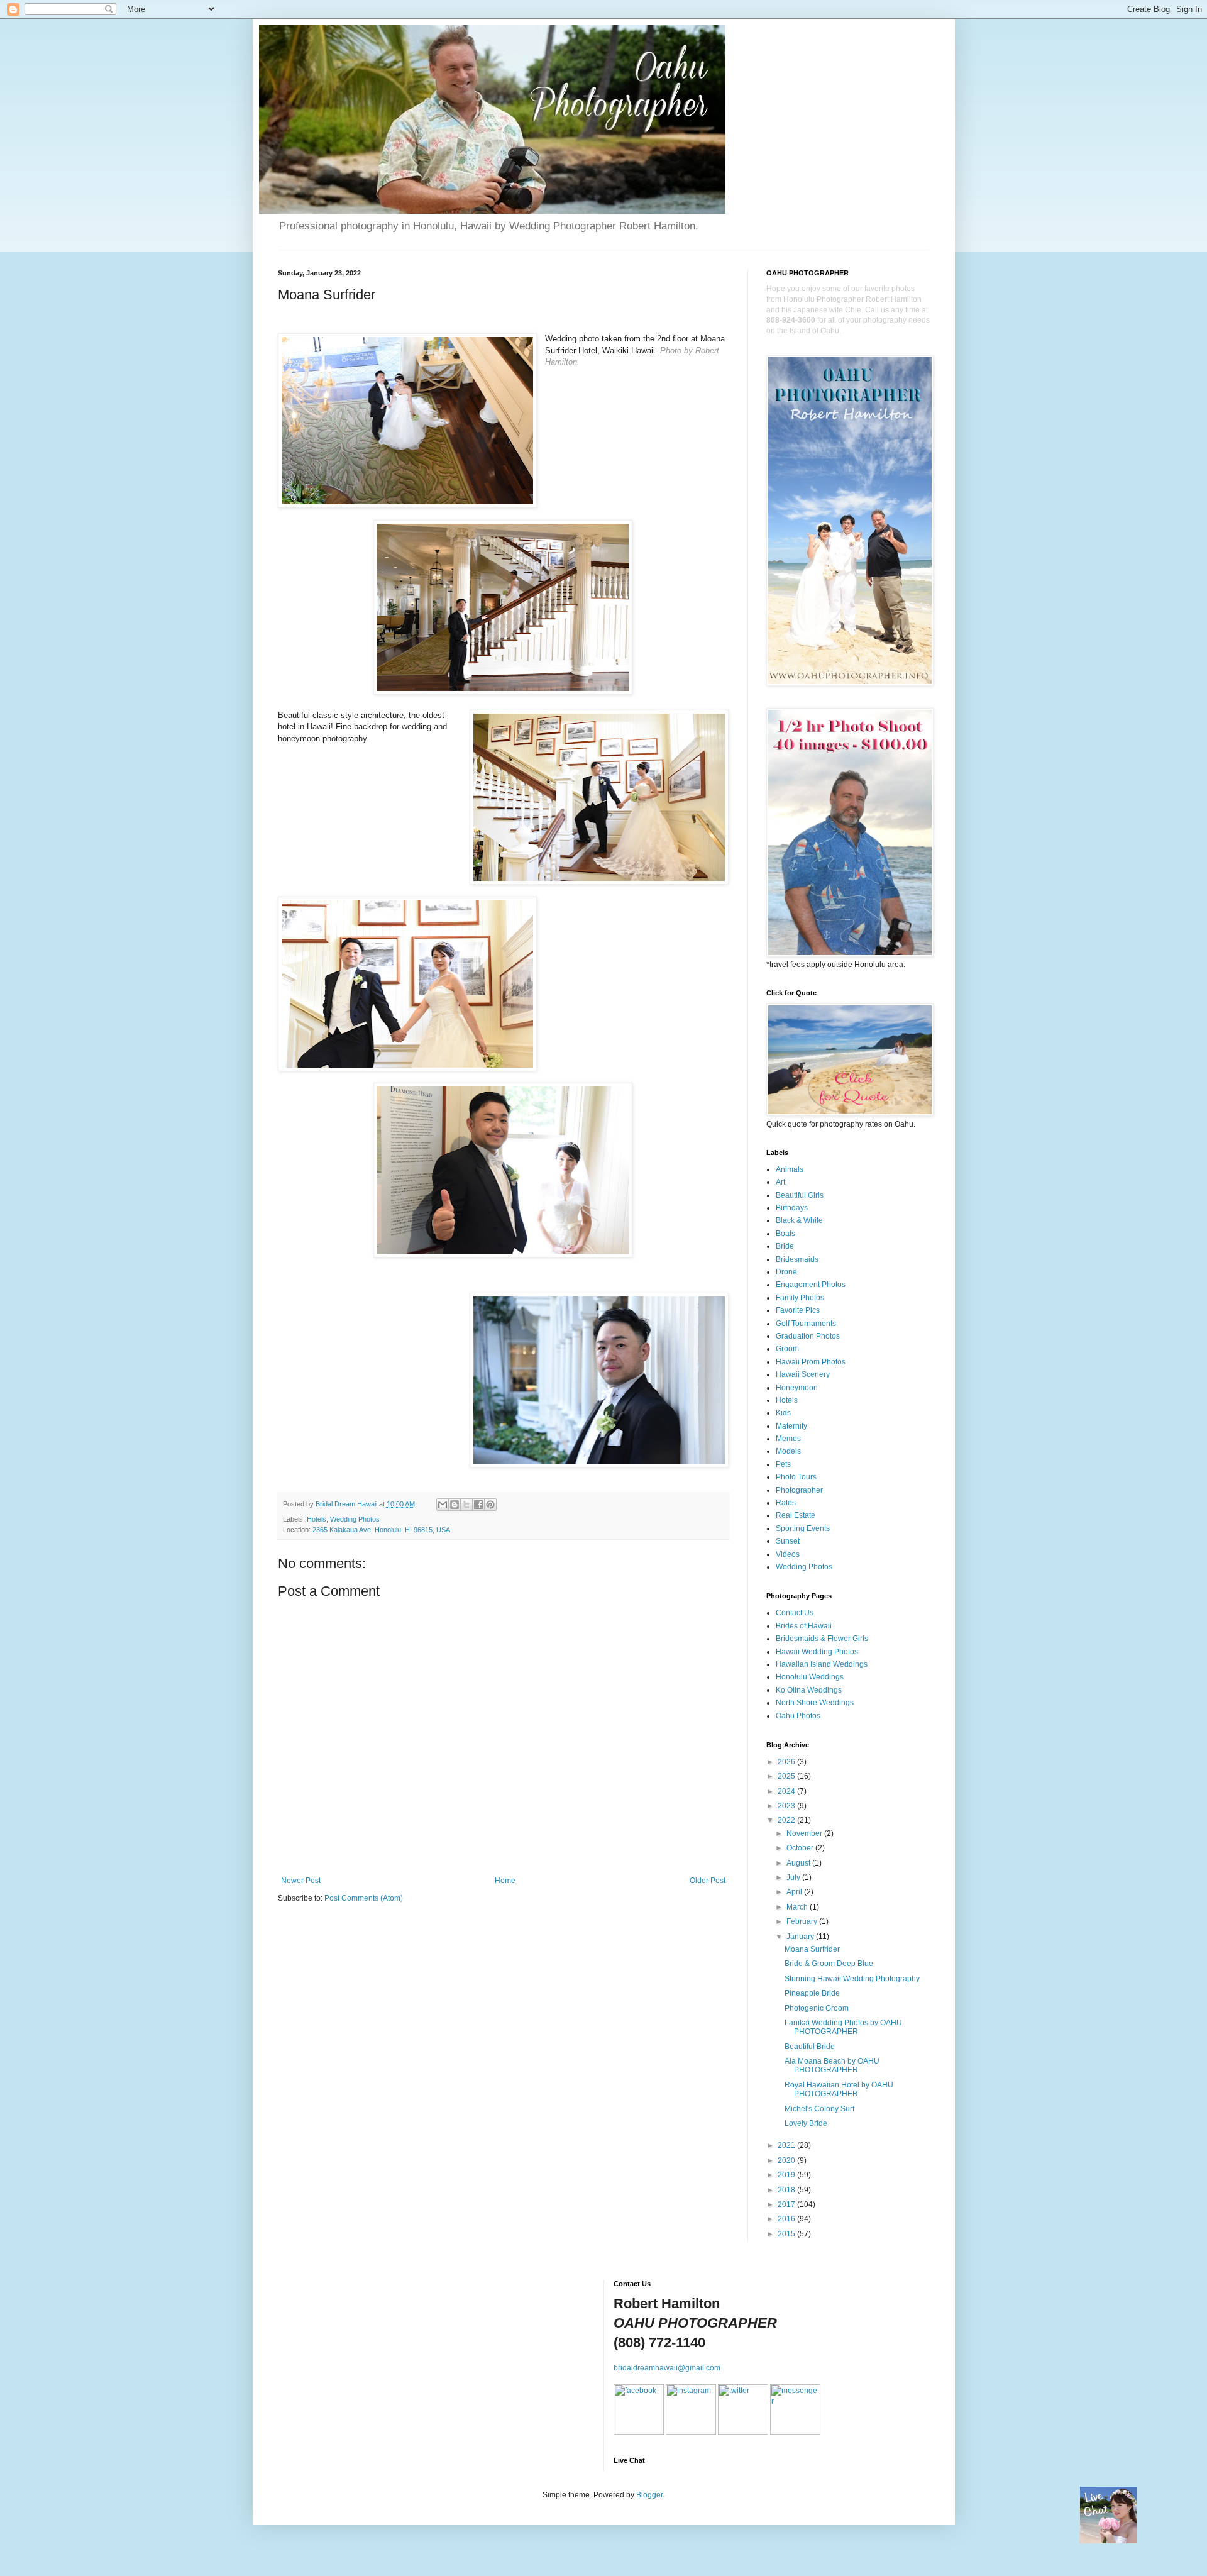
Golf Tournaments (806, 1324)
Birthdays (792, 1208)
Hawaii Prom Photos (811, 1362)
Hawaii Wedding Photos (817, 1652)
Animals (790, 1169)
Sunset (788, 1541)
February (803, 1921)
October (801, 1848)
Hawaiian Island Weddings (822, 1664)
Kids (783, 1413)
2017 (787, 2204)
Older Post (708, 1881)
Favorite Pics (798, 1310)
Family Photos (800, 1298)
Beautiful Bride (810, 2047)
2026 (787, 1762)
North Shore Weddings (815, 1703)
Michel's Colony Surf (819, 2109)
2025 (787, 1776)
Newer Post (301, 1881)
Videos (788, 1554)
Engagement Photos (811, 1285)
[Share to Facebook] (478, 1505)
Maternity (791, 1426)
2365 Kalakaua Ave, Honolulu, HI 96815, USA (381, 1530)
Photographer (799, 1490)
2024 (787, 1791)
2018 (787, 2190)
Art (780, 1182)
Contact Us (795, 1613)
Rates (786, 1503)
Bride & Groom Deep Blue (829, 1964)
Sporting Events (803, 1528)
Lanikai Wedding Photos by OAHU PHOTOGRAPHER (843, 2027)
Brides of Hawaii (804, 1626)
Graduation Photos (808, 1336)
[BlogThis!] (455, 1505)
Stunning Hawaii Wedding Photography (852, 1979)
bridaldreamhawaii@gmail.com (667, 2368)
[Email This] (443, 1505)
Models (788, 1451)
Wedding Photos (355, 1519)
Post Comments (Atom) (364, 1898)
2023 (787, 1806)
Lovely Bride (806, 2123)
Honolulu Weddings (810, 1677)
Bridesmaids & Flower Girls (822, 1639)
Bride (785, 1246)
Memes (788, 1439)
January (801, 1937)
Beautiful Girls (800, 1195)
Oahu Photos (798, 1716)
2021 (787, 2145)
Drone (786, 1272)
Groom (787, 1349)
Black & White (799, 1220)
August (799, 1863)
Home (505, 1881)
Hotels (317, 1519)
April (795, 1892)
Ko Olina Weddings (809, 1690)
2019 (787, 2175)
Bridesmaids (797, 1259)
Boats (785, 1234)
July (794, 1877)
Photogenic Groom (817, 2008)
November (805, 1833)
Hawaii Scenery (803, 1374)
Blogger (649, 2495)
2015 (787, 2234)
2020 (787, 2160)
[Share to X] (466, 1505)
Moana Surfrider (812, 1949)
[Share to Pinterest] (490, 1505)
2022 (787, 1820)
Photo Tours (796, 1477)
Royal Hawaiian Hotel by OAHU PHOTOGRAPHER (839, 2089)
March (798, 1907)
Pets (783, 1464)
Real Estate (796, 1515)
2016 (787, 2219)
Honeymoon (797, 1388)
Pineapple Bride (812, 1993)
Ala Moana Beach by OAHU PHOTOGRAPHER (832, 2065)
